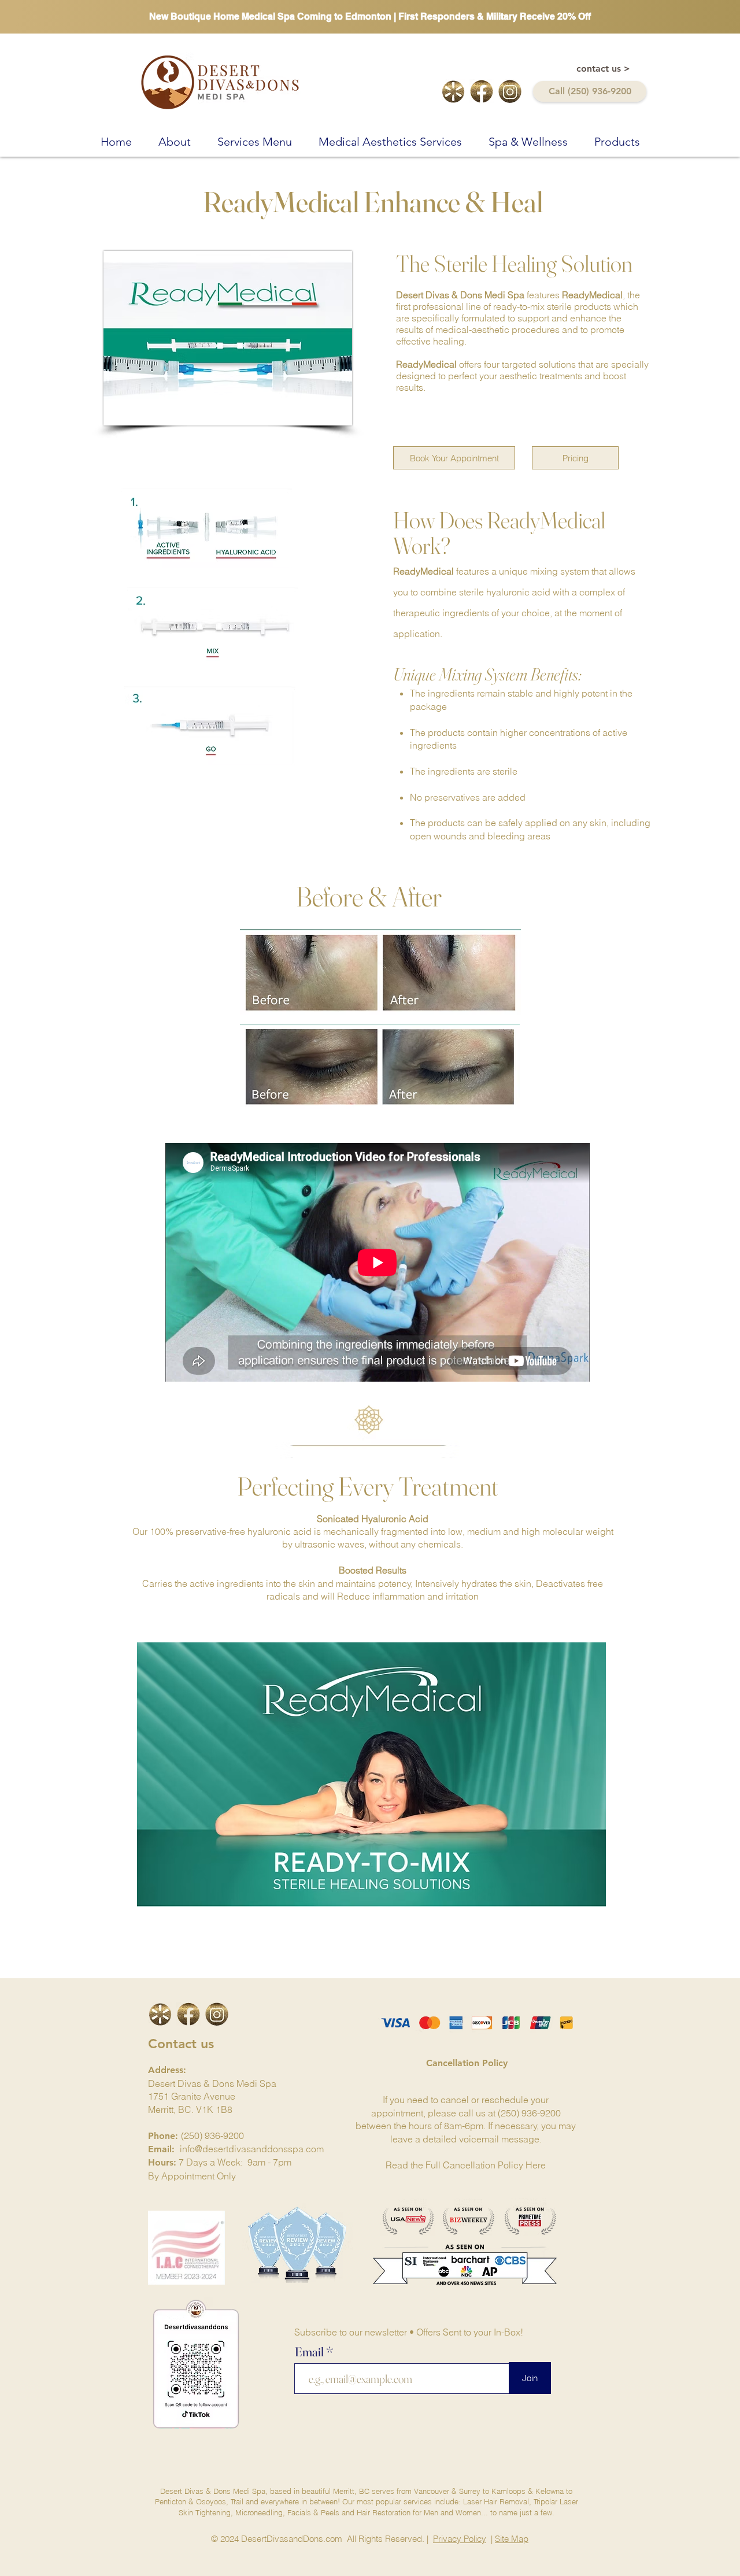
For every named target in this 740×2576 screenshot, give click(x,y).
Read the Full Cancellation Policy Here (466, 2165)
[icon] (160, 2014)
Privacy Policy (460, 2539)
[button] (175, 140)
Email (310, 2352)
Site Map (512, 2539)
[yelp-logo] (453, 91)
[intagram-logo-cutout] (510, 91)
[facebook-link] (482, 91)
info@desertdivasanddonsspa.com (252, 2149)
